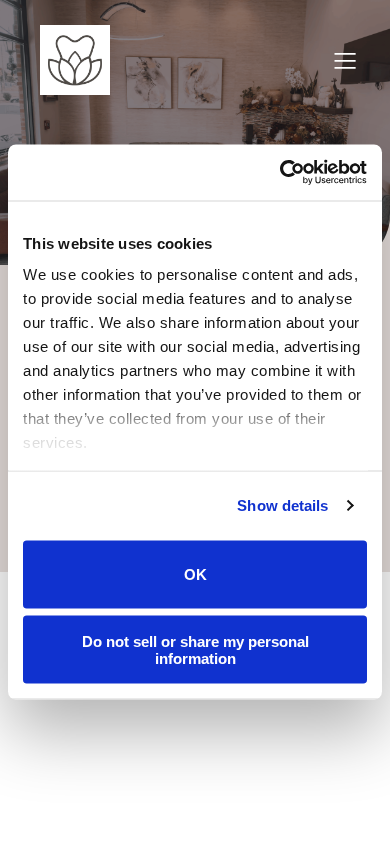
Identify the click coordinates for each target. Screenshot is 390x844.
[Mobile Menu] (345, 60)
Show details (282, 505)
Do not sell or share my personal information (195, 650)
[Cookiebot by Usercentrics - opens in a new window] (280, 173)
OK (195, 574)
